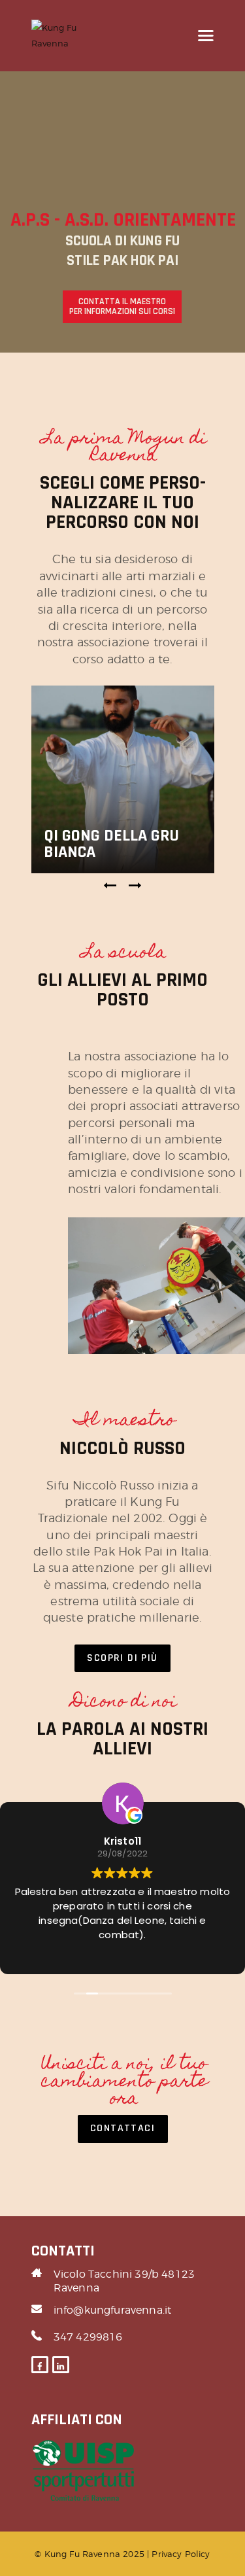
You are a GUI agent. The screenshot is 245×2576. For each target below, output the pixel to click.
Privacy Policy (181, 2554)
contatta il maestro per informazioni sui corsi (122, 306)
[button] (110, 886)
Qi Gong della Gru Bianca (111, 844)
